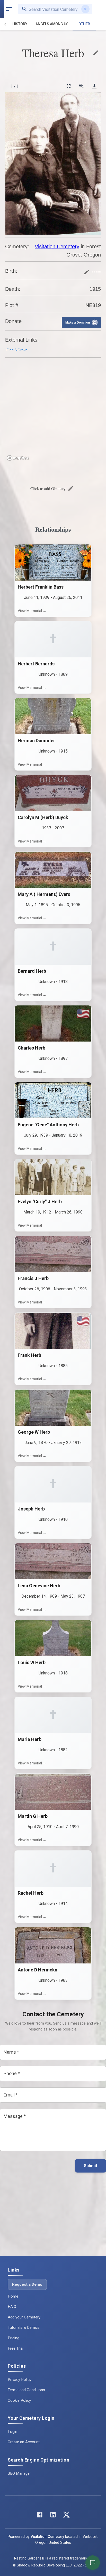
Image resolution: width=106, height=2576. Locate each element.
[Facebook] (40, 2516)
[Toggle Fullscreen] (68, 86)
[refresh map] (10, 373)
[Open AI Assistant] (93, 2563)
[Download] (94, 86)
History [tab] (20, 24)
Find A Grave (17, 350)
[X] (66, 2516)
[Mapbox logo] (18, 458)
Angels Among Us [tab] (52, 24)
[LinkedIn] (53, 2516)
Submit (91, 2166)
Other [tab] (84, 24)
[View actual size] (81, 86)
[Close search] (85, 9)
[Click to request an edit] (96, 53)
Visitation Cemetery (57, 246)
